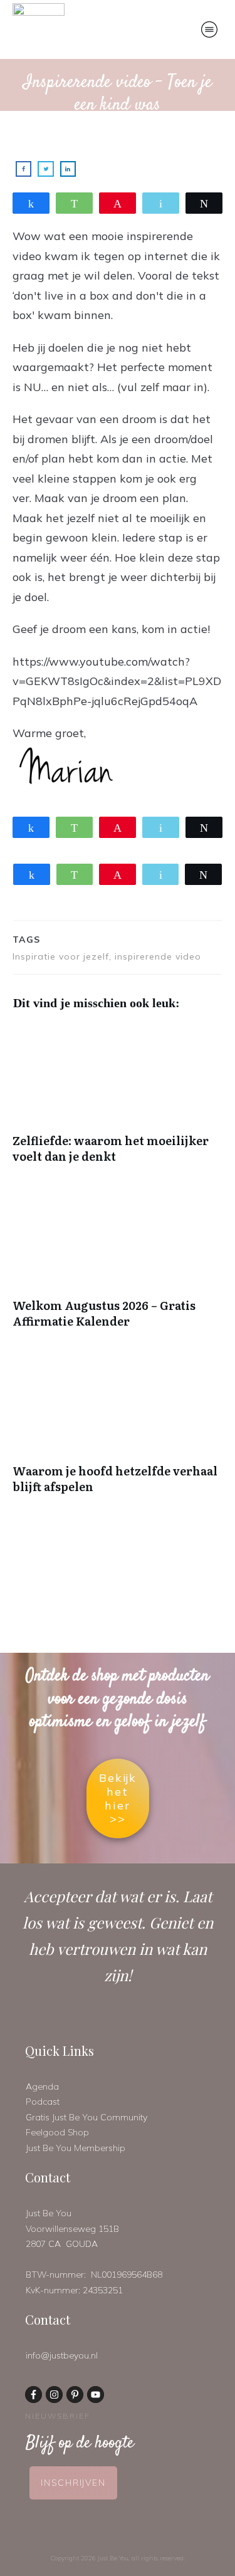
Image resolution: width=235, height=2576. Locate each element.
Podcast (43, 2102)
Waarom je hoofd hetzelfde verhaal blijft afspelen (118, 1431)
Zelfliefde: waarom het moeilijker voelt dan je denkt (118, 1101)
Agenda (42, 2086)
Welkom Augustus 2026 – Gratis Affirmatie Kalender (118, 1265)
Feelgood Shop (57, 2132)
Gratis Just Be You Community (86, 2117)
